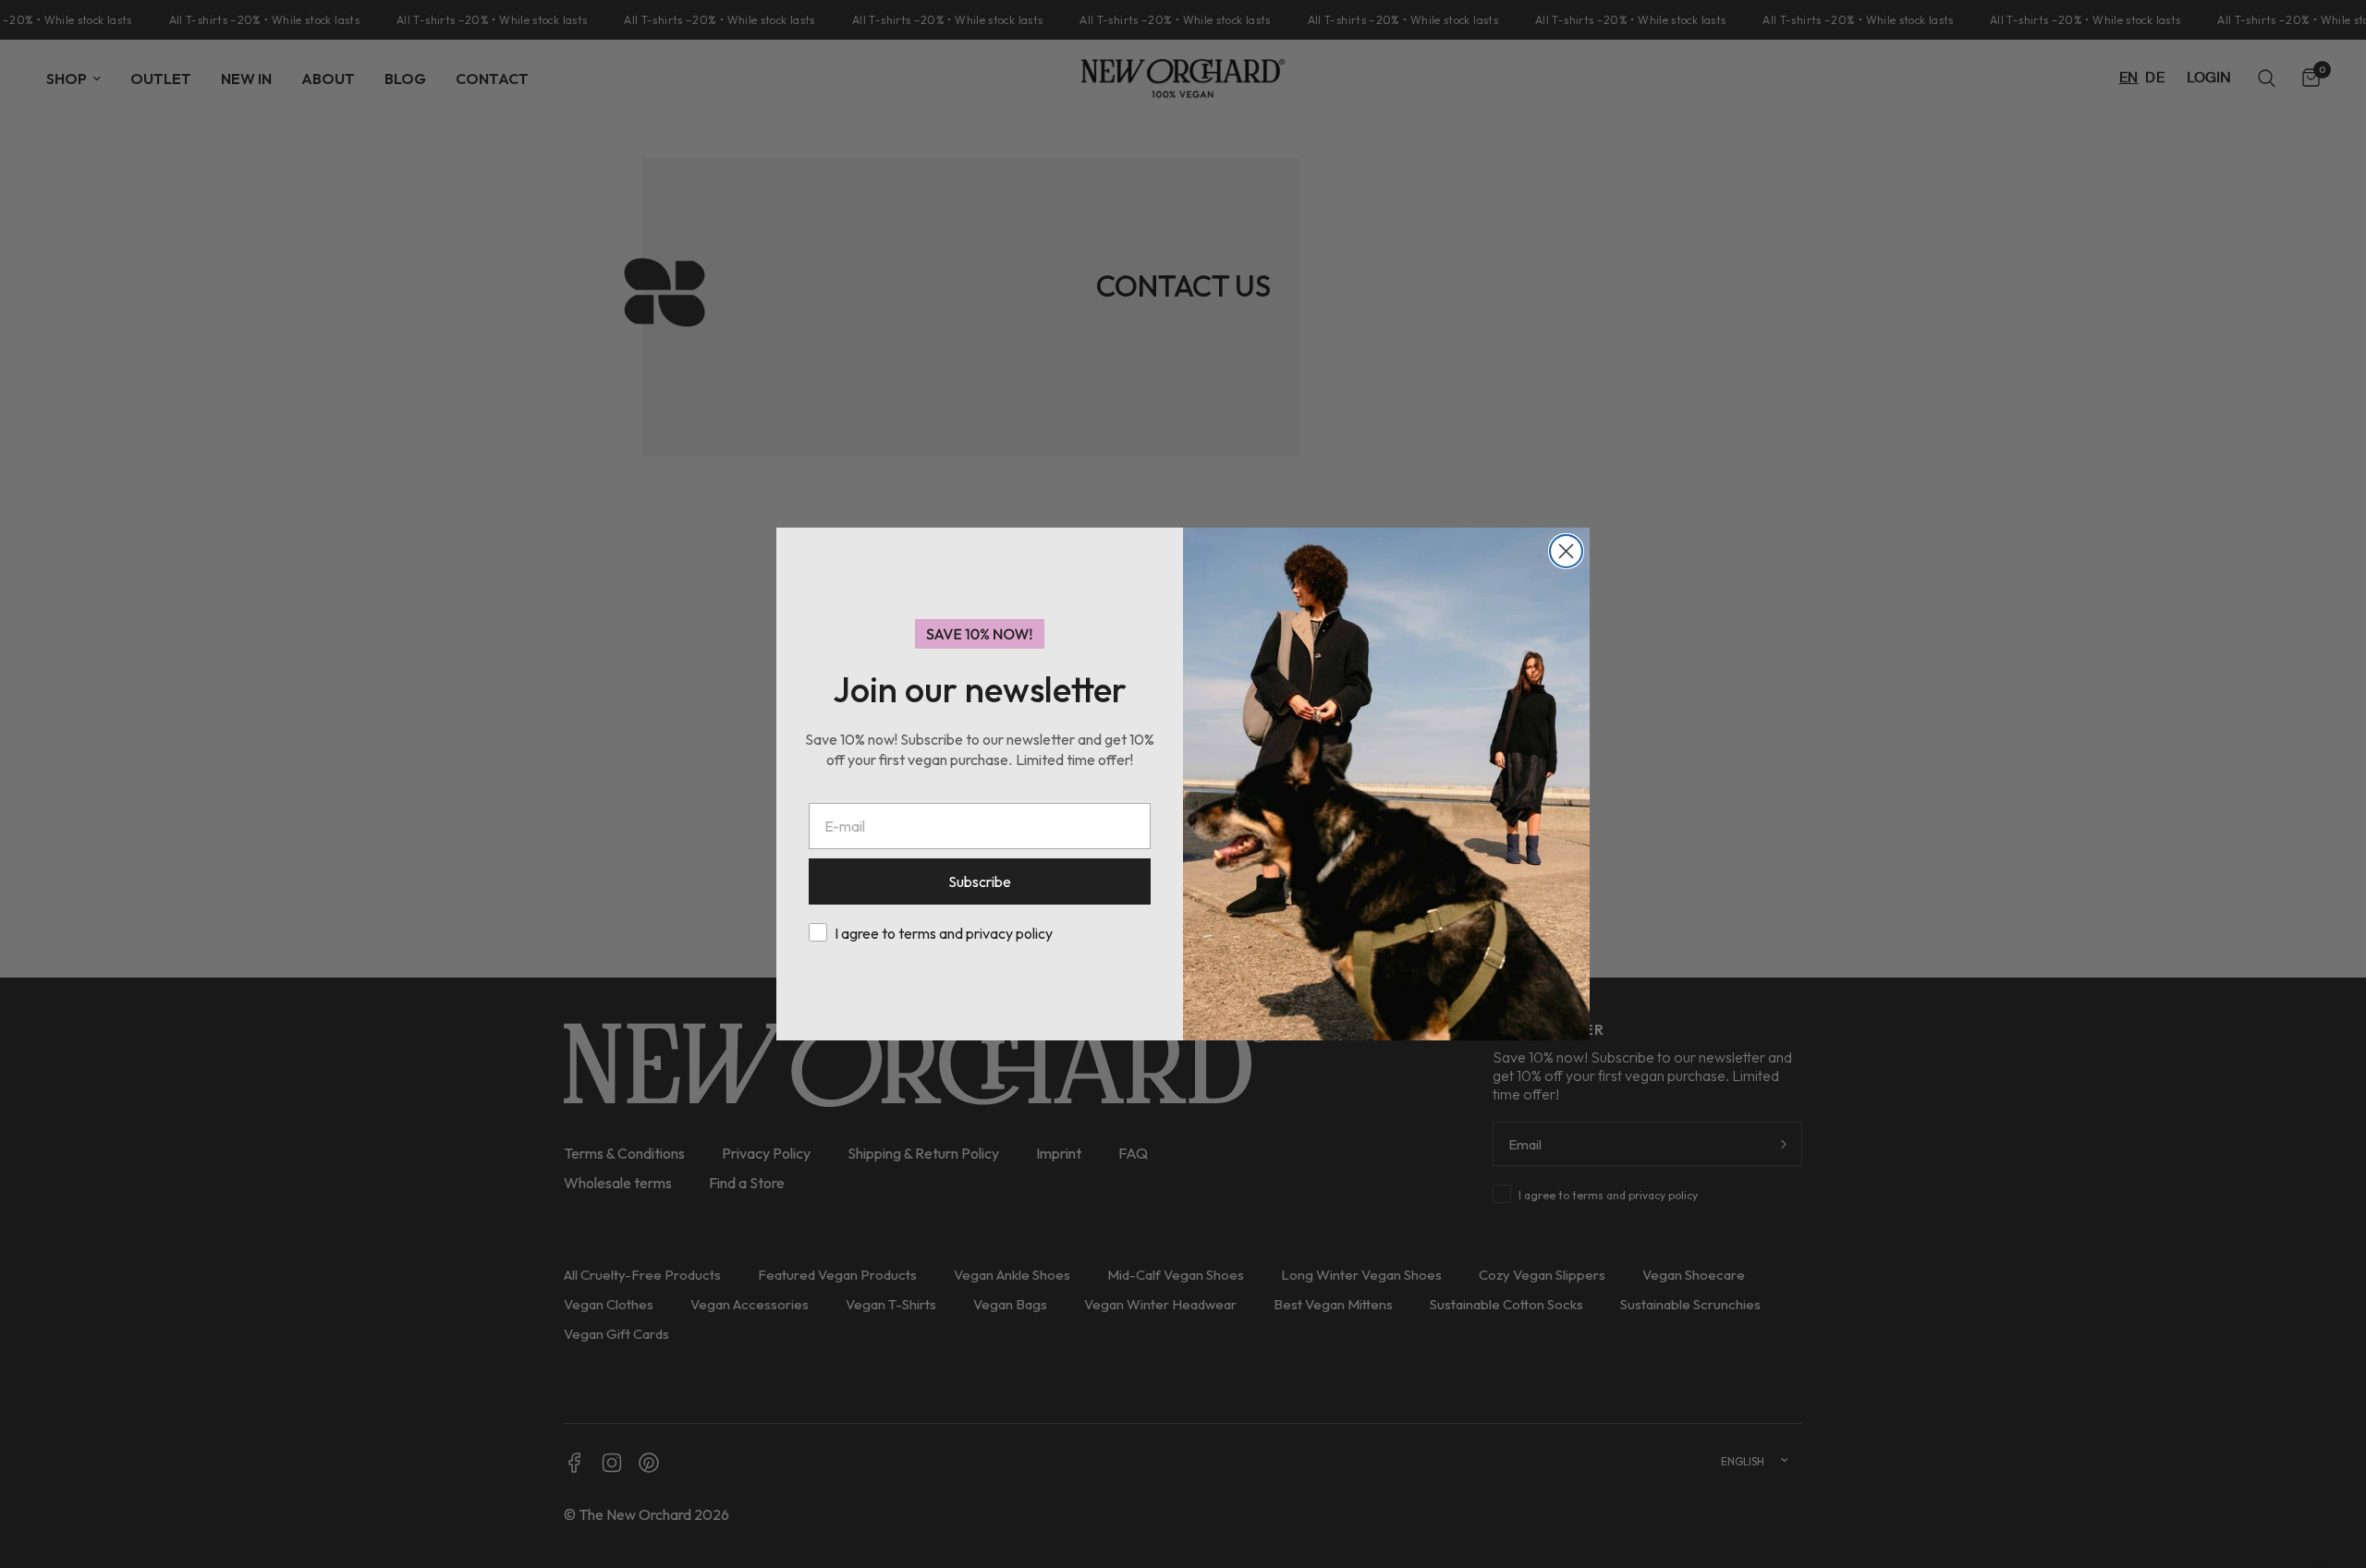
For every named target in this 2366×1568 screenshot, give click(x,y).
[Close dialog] (1566, 551)
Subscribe (980, 881)
